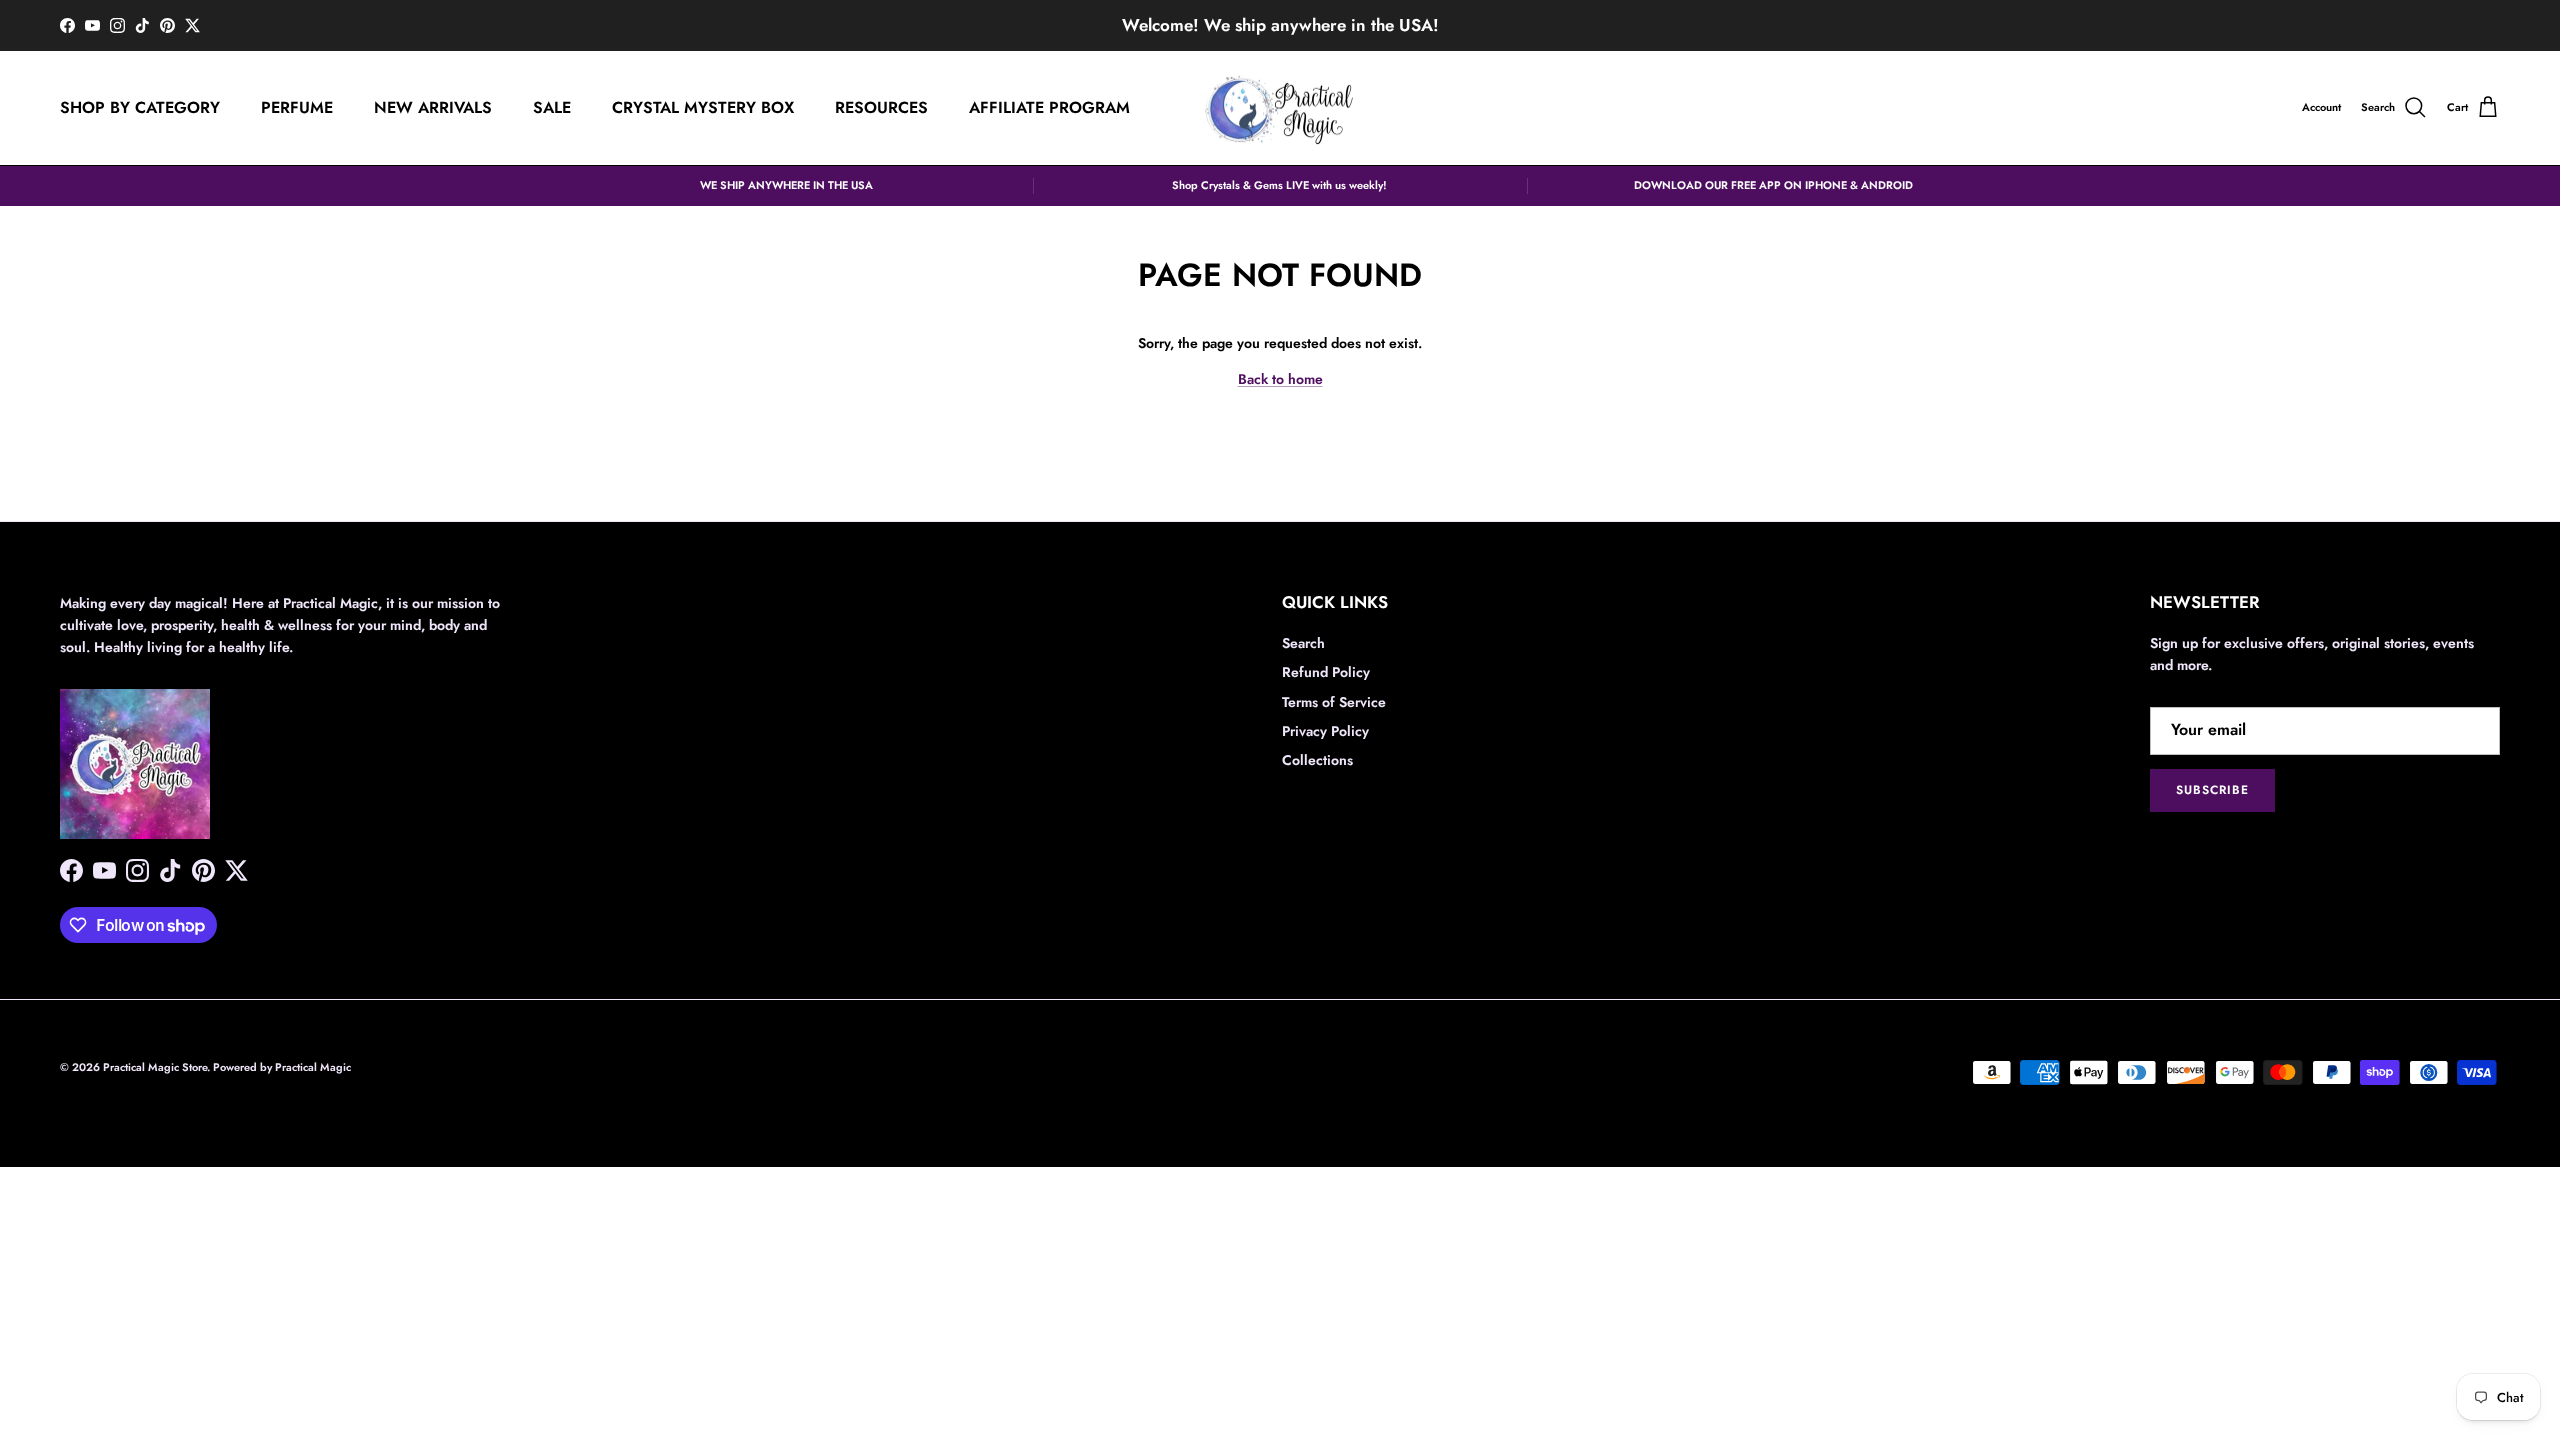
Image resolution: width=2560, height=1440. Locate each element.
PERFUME (297, 107)
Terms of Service (1334, 702)
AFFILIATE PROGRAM (1049, 107)
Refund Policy (1326, 672)
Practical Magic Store (155, 1067)
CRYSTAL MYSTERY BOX (703, 107)
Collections (1317, 760)
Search (1303, 643)
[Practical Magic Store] (1280, 108)
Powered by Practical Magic (282, 1067)
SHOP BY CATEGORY (140, 107)
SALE (552, 107)
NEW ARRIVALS (433, 107)
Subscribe (2212, 790)
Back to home (1280, 379)
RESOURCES (881, 107)
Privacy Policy (1325, 731)
